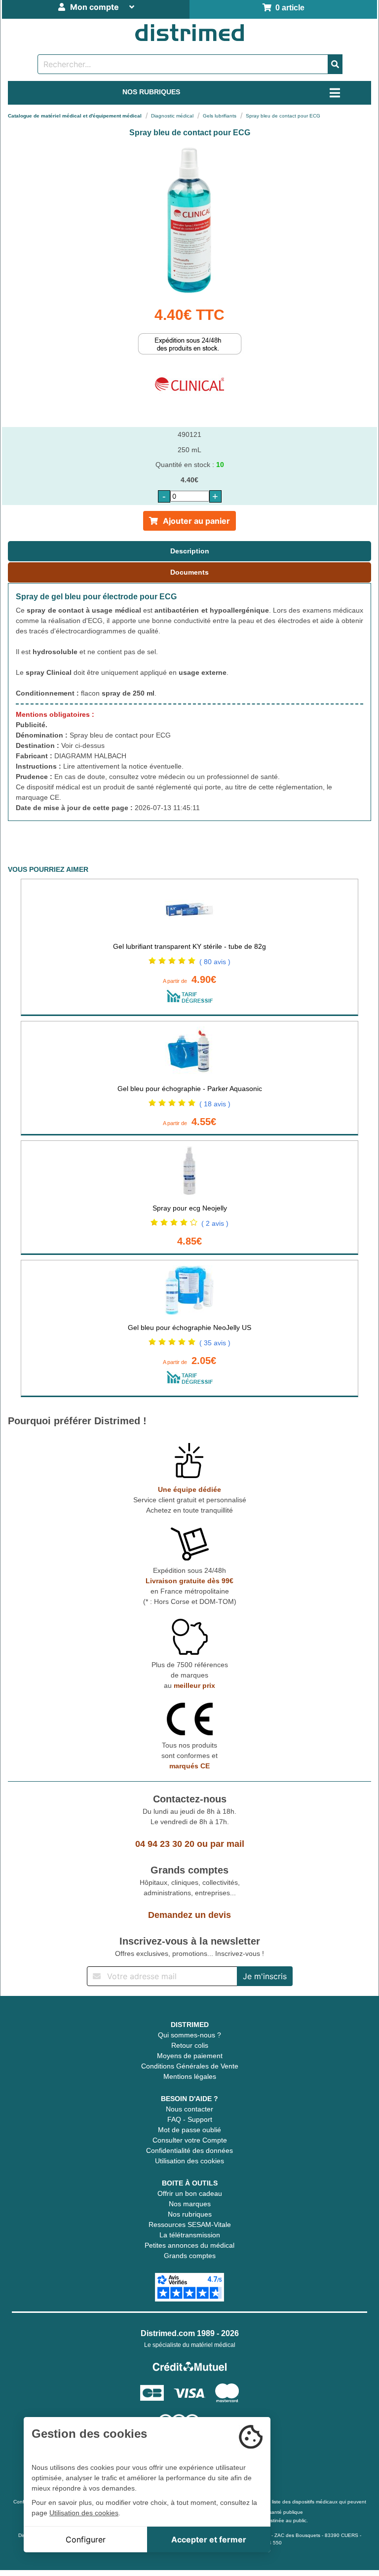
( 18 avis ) (215, 1104)
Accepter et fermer (209, 2539)
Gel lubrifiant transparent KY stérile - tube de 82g (189, 946)
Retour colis (190, 2045)
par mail (227, 1844)
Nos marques (190, 2204)
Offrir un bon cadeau (190, 2193)
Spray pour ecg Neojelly (190, 1208)
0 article (288, 8)
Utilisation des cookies (189, 2161)
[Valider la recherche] (335, 64)
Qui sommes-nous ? (189, 2035)
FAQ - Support (190, 2119)
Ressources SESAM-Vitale (190, 2225)
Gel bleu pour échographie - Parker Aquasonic (190, 1089)
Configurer (86, 2539)
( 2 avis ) (215, 1223)
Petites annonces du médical (189, 2245)
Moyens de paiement (190, 2056)
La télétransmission (190, 2235)
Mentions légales (190, 2076)
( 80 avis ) (215, 962)
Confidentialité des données (189, 2150)
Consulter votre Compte (190, 2140)
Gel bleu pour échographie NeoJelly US (189, 1327)
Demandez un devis (189, 1915)
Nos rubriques (190, 2214)
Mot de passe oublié (189, 2130)
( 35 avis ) (215, 1343)
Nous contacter (189, 2109)
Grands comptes (190, 2256)
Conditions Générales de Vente (190, 2066)
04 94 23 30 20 (165, 1844)
